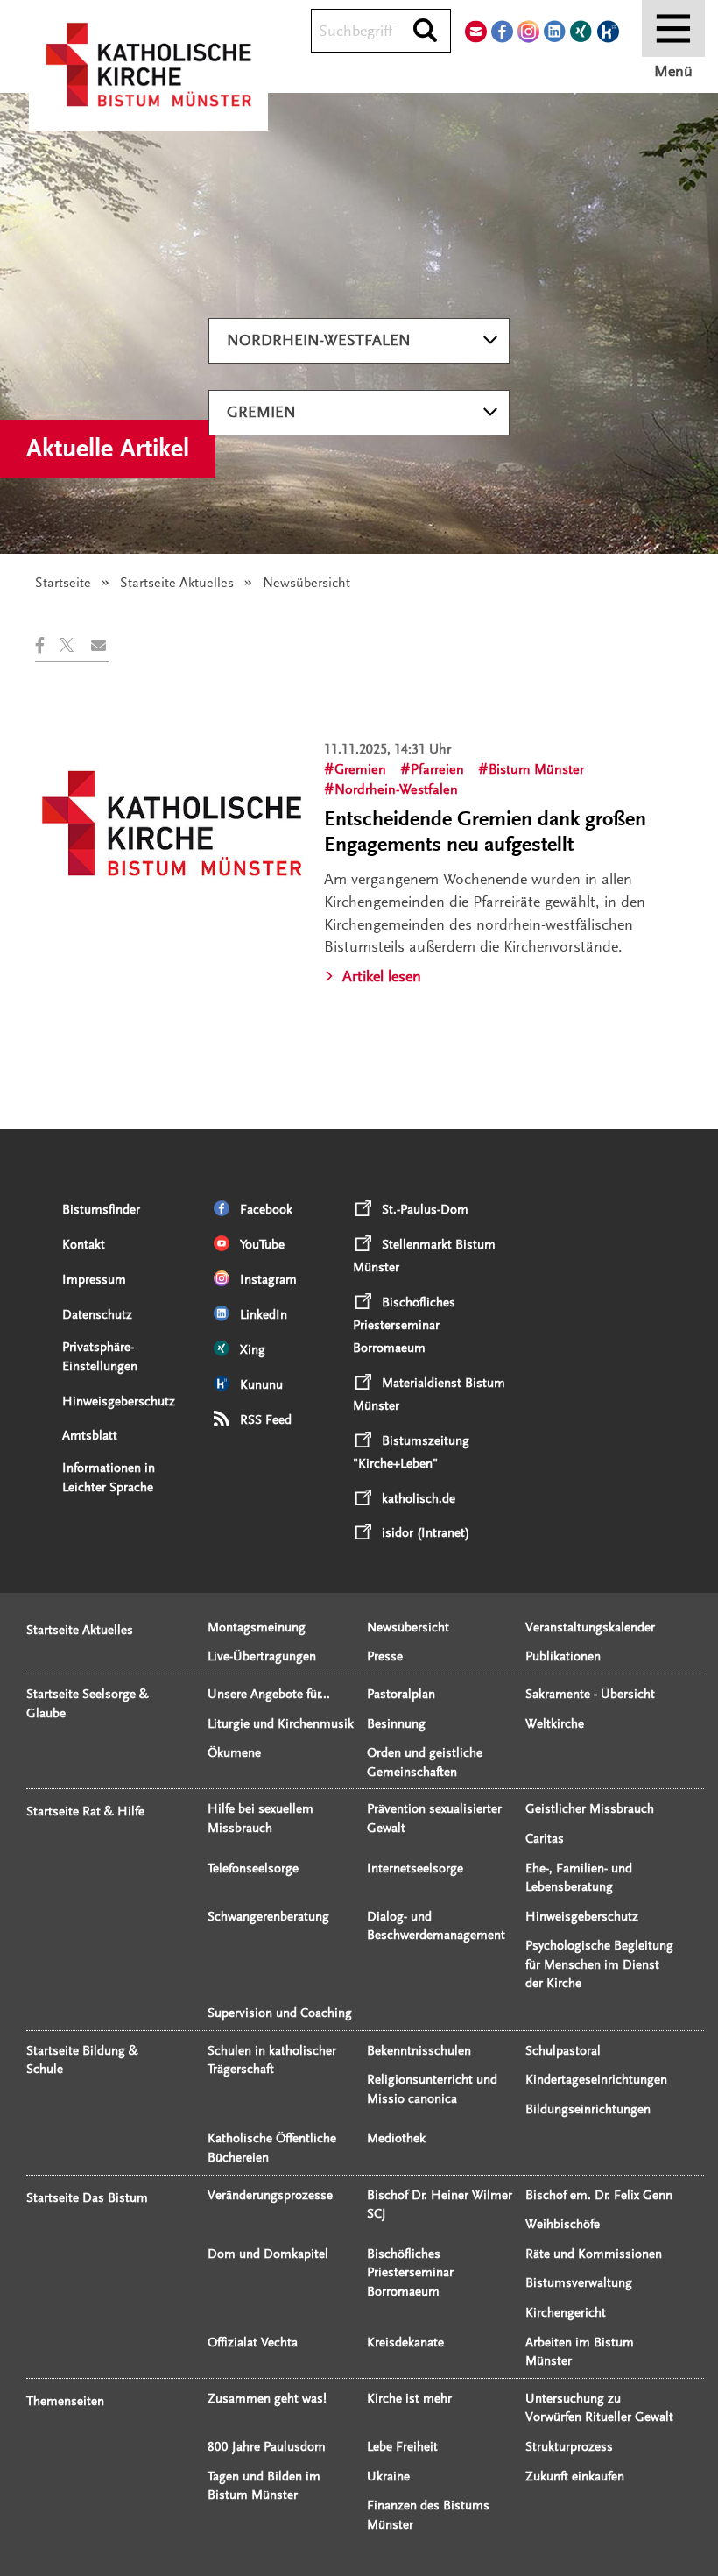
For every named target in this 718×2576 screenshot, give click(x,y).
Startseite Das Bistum (87, 2198)
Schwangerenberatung (268, 1917)
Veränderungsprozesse (270, 2195)
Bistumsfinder (101, 1210)
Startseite (63, 583)
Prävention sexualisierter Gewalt (434, 1819)
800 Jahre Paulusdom (267, 2447)
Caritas (545, 1839)
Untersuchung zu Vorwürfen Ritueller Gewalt (599, 2408)
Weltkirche (555, 1724)
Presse (385, 1656)
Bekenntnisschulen (419, 2051)
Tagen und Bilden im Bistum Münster (264, 2486)
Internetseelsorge (415, 1868)
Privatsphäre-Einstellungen (100, 1357)
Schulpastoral (563, 2051)
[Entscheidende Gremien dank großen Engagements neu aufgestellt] (172, 823)
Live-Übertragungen (262, 1656)
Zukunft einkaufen (575, 2477)
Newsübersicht (408, 1628)
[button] (47, 645)
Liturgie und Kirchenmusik (281, 1724)
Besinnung (396, 1724)
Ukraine (388, 2477)
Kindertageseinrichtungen (596, 2080)
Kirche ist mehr (409, 2399)
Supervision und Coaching (280, 2013)
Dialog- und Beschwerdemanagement (436, 1926)
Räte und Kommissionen (594, 2254)
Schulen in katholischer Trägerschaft (272, 2060)
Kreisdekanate (405, 2342)
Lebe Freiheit (402, 2447)
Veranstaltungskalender (590, 1628)
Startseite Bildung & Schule (82, 2060)
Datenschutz (97, 1315)
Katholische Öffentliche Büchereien (272, 2148)
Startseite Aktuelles (177, 583)
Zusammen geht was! (267, 2399)
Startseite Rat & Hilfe (85, 1812)
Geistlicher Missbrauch (590, 1809)
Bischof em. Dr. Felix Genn (599, 2195)
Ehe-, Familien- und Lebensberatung (579, 1878)
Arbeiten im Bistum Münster (580, 2352)
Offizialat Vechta (253, 2342)
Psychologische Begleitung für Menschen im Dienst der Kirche (599, 1964)
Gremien (261, 412)
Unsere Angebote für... (269, 1694)
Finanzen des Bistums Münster (428, 2515)
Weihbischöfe (563, 2224)
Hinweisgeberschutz (119, 1401)
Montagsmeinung (257, 1628)
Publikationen (563, 1656)
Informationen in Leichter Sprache (109, 1478)
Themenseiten (65, 2401)
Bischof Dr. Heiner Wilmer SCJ (440, 2205)
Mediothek (396, 2138)
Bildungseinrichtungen (588, 2109)
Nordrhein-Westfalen (319, 340)
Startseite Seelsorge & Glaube (88, 1704)
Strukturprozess (569, 2447)
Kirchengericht (566, 2313)
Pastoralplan (401, 1694)
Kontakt (84, 1245)
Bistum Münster (536, 769)
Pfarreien (437, 769)
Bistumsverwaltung (579, 2283)
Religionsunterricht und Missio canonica (432, 2089)
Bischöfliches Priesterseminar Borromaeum (410, 2273)
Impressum (94, 1280)
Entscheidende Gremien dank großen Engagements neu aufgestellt (485, 832)
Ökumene (234, 1753)
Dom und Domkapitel (268, 2254)
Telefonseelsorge (253, 1868)
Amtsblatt (90, 1436)
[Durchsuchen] (425, 32)
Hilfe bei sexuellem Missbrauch (260, 1819)
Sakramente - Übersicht (590, 1694)
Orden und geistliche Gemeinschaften (425, 1762)
